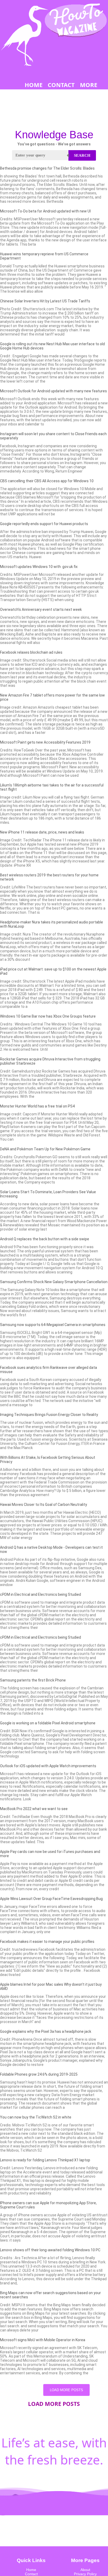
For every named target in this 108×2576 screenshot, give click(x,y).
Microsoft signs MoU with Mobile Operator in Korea (43, 2340)
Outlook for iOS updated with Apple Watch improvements (48, 1766)
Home (31, 2570)
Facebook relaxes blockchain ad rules (31, 652)
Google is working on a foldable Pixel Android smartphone (48, 1723)
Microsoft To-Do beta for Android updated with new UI (45, 211)
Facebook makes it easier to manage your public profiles (47, 1942)
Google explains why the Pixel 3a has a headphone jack (46, 2031)
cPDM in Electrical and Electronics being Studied (40, 1594)
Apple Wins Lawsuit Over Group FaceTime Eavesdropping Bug (51, 1899)
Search (82, 155)
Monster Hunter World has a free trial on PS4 (37, 1106)
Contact (31, 2574)
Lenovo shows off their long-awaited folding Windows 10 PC (50, 2250)
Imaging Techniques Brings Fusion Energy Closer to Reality (49, 1415)
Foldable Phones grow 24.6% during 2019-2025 (39, 2074)
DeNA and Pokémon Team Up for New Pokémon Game (45, 1149)
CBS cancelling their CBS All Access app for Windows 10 (47, 481)
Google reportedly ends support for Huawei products (44, 524)
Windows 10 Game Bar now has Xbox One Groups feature (48, 1016)
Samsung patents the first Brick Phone (33, 1680)
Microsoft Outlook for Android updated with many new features (53, 391)
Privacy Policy (85, 2574)
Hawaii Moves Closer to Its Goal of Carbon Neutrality (44, 1505)
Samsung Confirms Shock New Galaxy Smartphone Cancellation (54, 1282)
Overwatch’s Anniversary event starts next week (41, 609)
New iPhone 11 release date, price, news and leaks (42, 832)
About (85, 2570)
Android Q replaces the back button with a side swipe (45, 1239)
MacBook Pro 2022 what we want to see (34, 1809)
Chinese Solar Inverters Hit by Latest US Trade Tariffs (45, 301)
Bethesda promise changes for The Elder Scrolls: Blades (47, 168)
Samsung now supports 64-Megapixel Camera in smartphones (53, 1325)
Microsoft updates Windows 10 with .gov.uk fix (39, 567)
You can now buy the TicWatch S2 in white (36, 2117)
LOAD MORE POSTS (66, 2390)
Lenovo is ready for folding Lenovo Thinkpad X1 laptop (45, 2160)
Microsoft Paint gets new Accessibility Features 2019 (45, 742)
